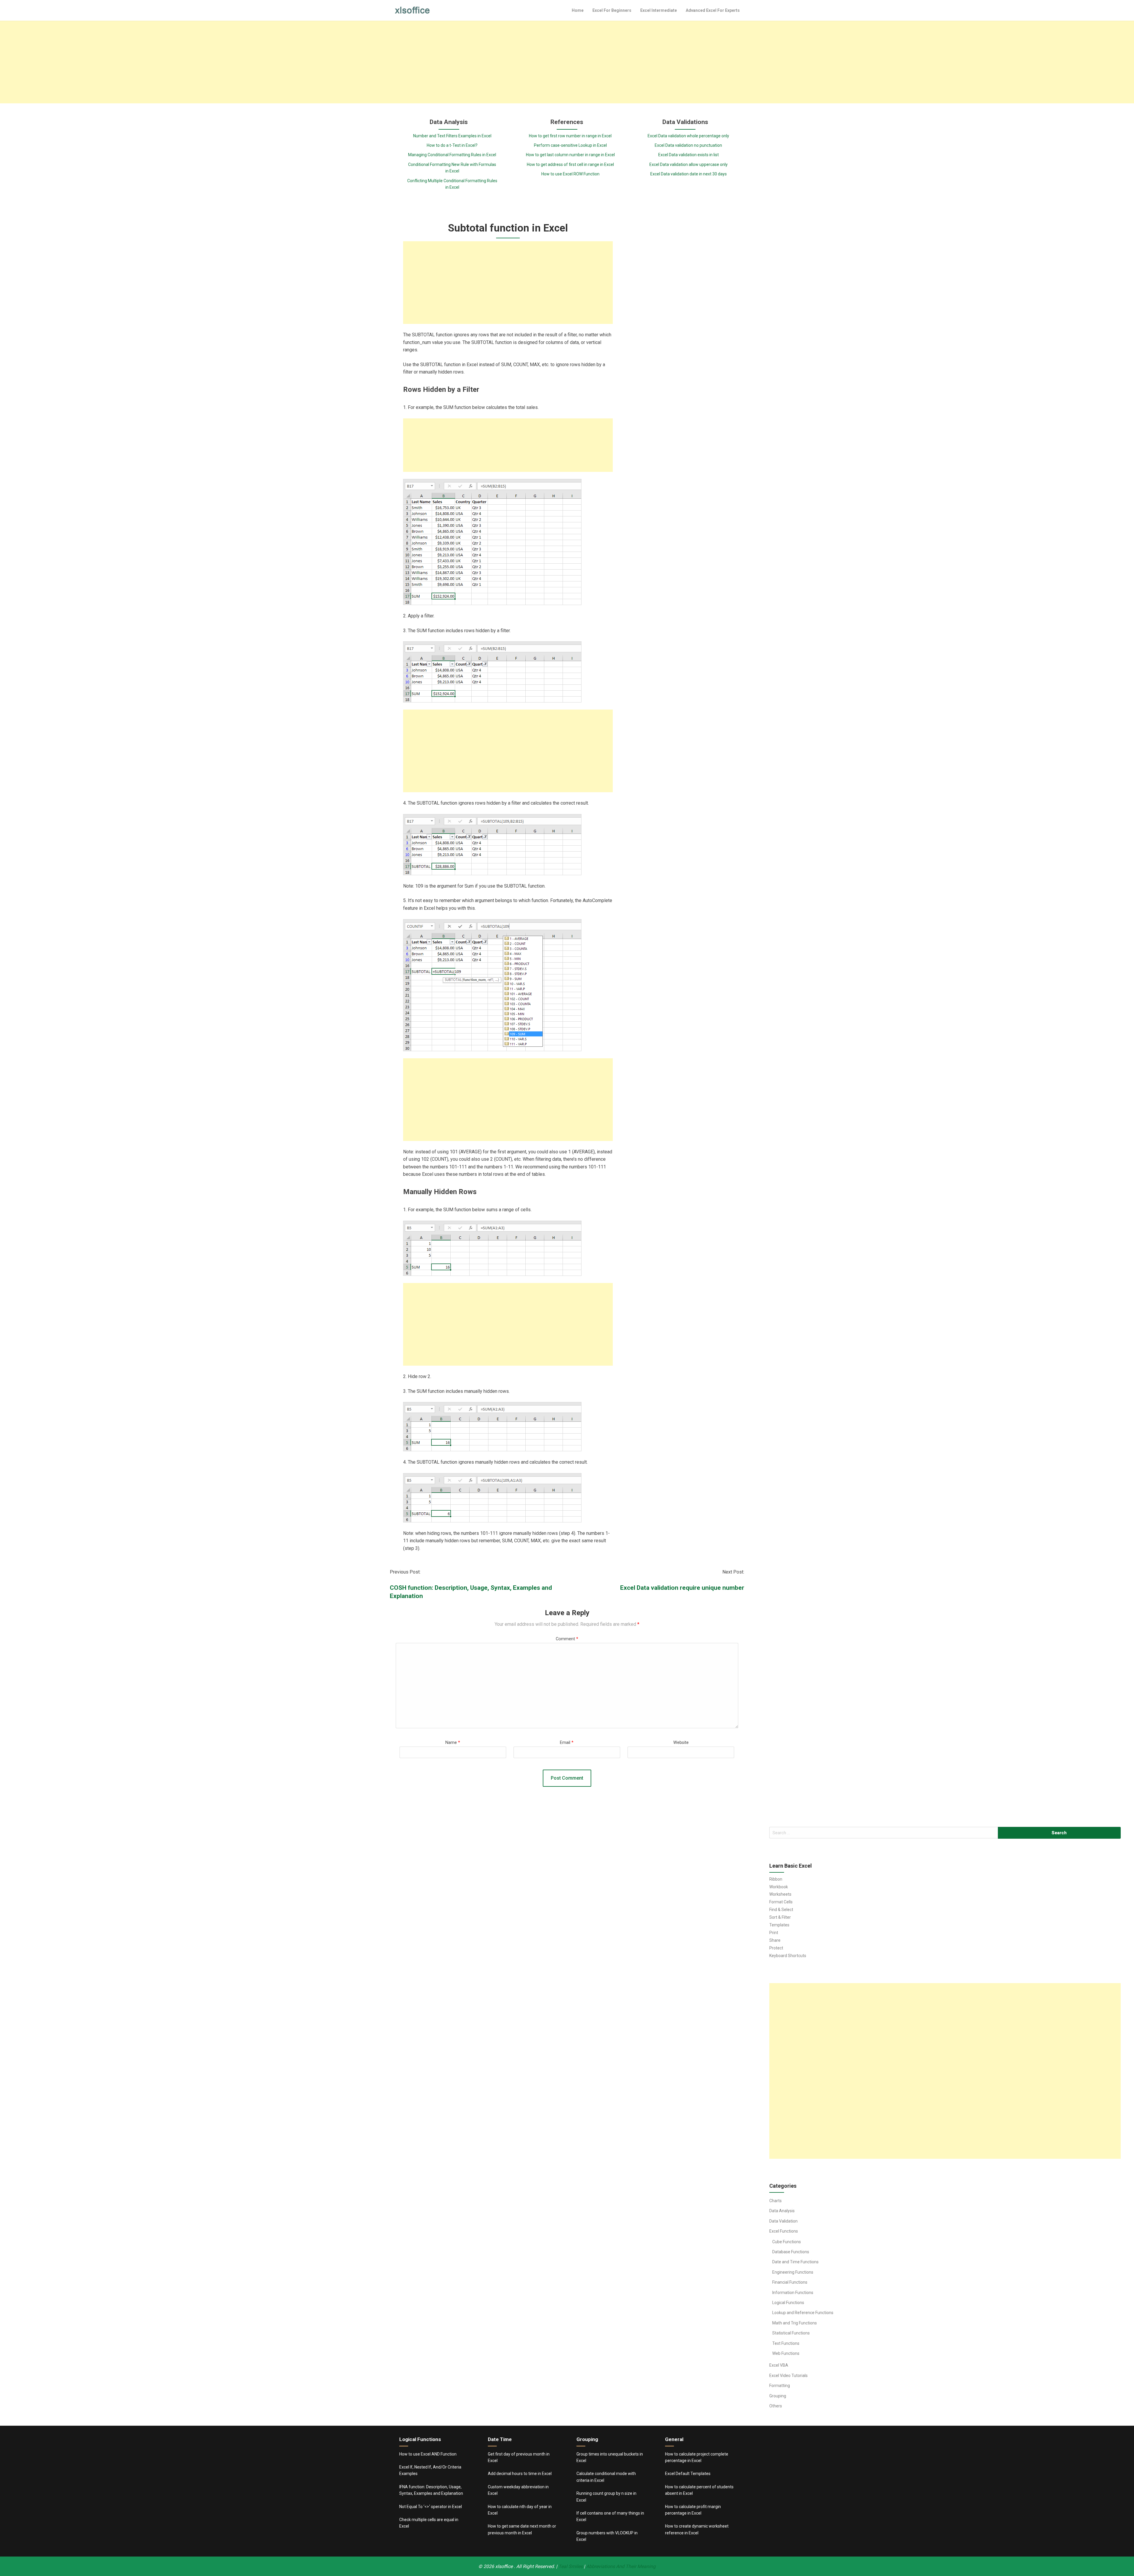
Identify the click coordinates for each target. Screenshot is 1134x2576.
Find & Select (781, 1910)
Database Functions (791, 2252)
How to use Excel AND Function (428, 2454)
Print (774, 1933)
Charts (775, 2201)
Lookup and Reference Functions (803, 2313)
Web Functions (786, 2353)
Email (567, 1743)
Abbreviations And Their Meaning (621, 2566)
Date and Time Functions (795, 2262)
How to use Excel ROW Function (570, 174)
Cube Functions (787, 2242)
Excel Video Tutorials (788, 2376)
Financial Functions (790, 2282)
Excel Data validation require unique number (682, 1588)
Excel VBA (779, 2365)
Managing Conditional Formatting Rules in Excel (452, 155)
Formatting (780, 2386)
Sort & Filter (780, 1917)
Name (453, 1743)
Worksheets (780, 1894)
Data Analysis (782, 2211)
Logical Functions (788, 2303)
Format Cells (781, 1902)
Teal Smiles (571, 2566)
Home (578, 10)
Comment (567, 1639)
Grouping (778, 2396)
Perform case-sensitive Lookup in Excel (570, 145)
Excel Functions (784, 2231)
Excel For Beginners (612, 10)
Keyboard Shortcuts (788, 1956)
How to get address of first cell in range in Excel (570, 164)
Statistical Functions (791, 2333)
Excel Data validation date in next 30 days (689, 174)
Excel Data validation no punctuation (688, 145)
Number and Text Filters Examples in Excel (452, 136)
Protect (776, 1948)
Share (775, 1940)
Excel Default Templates (688, 2474)
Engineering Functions (793, 2272)
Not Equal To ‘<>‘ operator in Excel (431, 2507)
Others (776, 2406)
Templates (779, 1925)
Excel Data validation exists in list (689, 155)
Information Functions (793, 2293)
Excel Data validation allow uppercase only (689, 164)
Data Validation (783, 2221)
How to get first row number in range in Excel (570, 136)
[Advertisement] (567, 62)
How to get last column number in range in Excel (570, 155)
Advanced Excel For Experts (713, 10)
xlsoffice (505, 2566)
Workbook (779, 1887)
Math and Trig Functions (795, 2323)
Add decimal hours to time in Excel (520, 2474)
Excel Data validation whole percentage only (688, 136)
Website (681, 1743)
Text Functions (786, 2343)
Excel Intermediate (659, 10)
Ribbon (776, 1879)
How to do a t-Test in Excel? (452, 145)
